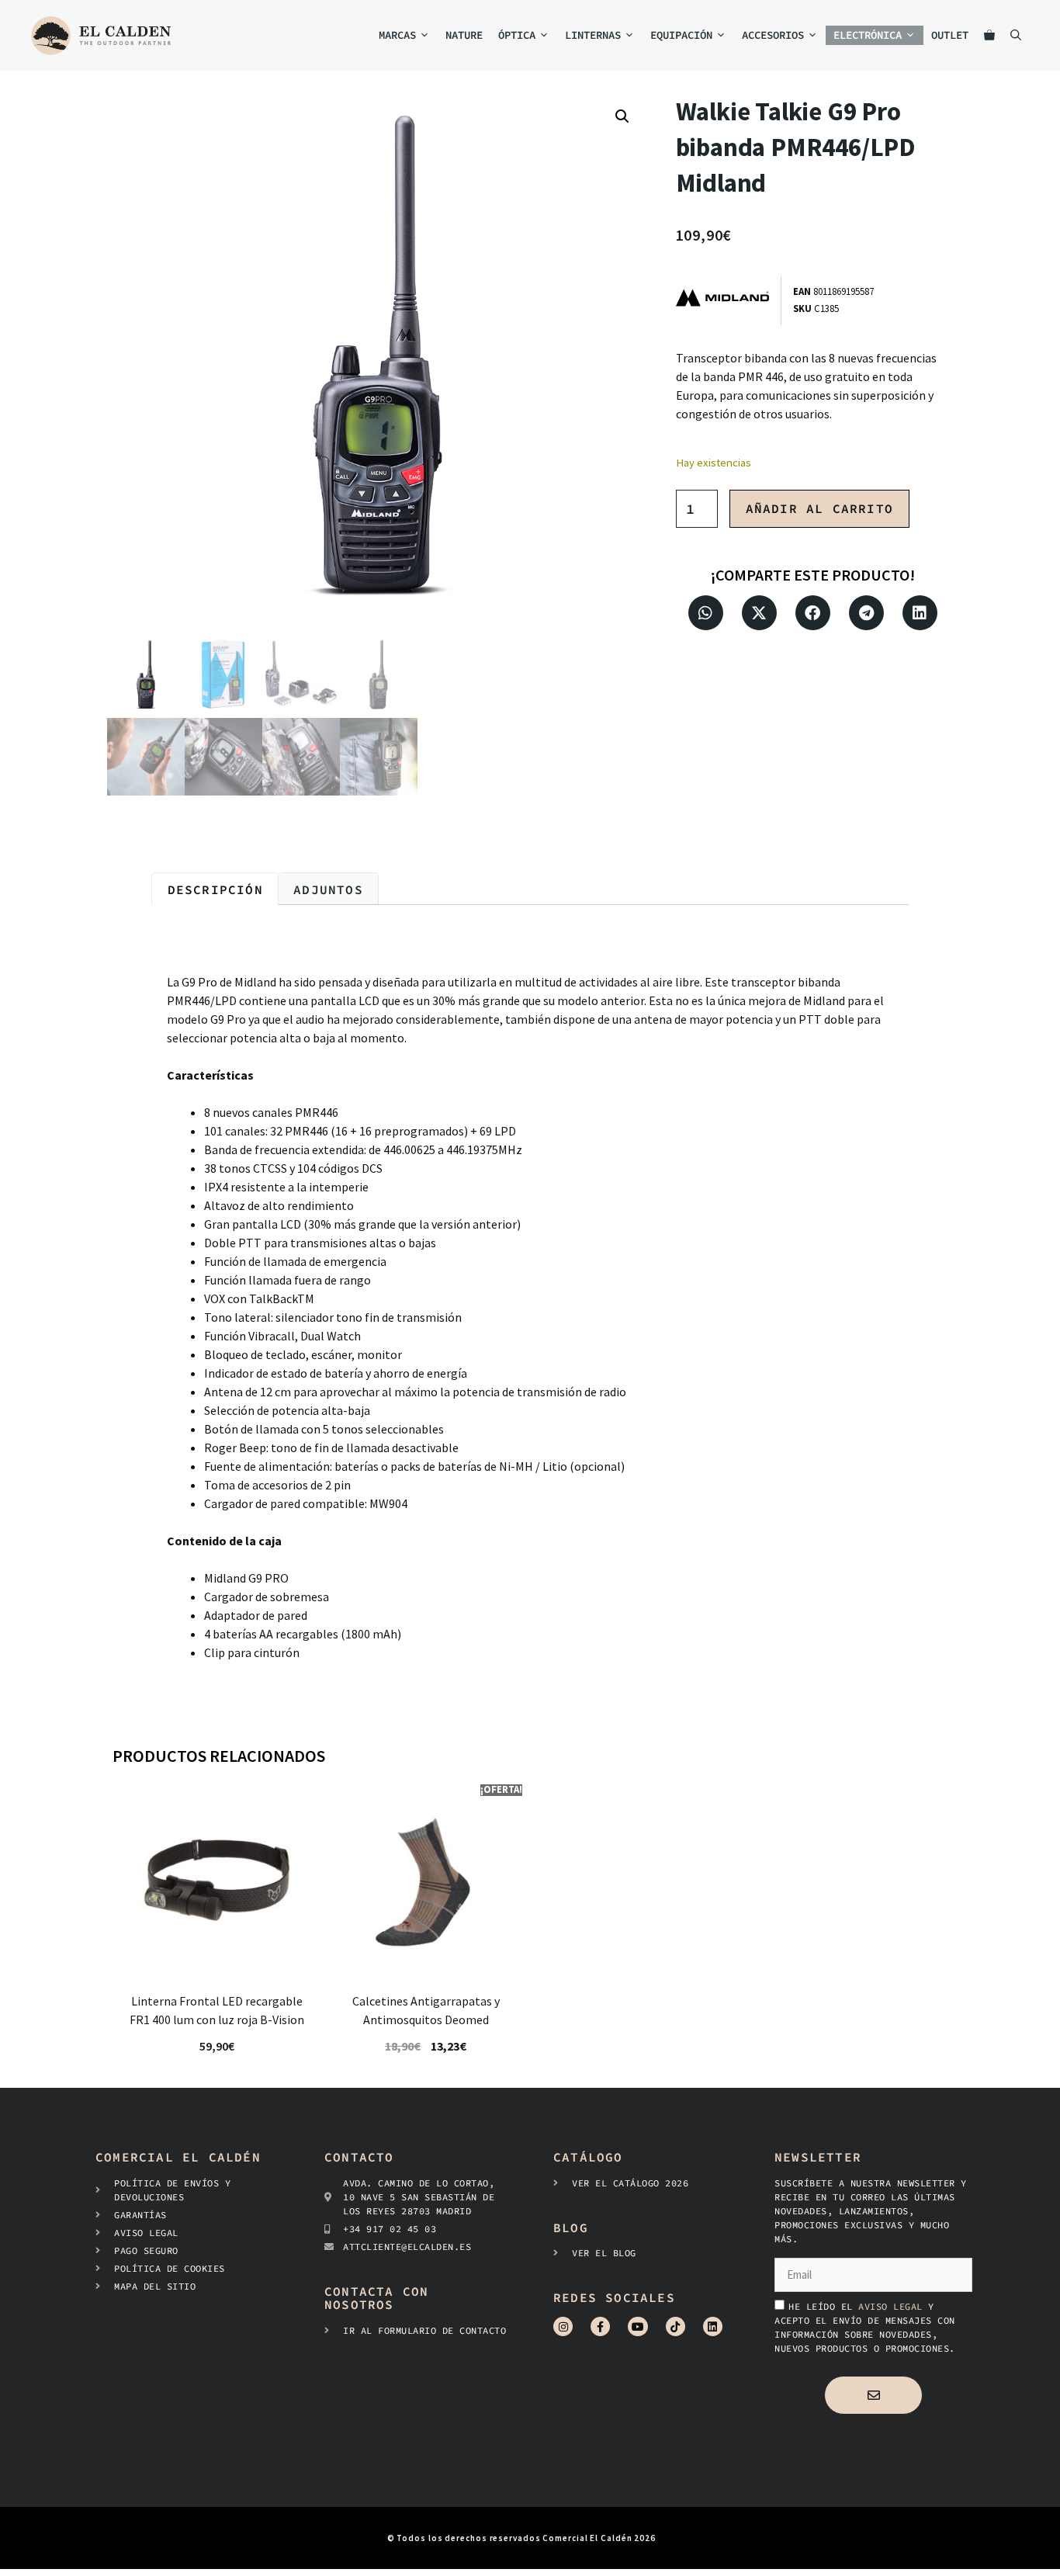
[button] (622, 116)
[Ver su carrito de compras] (989, 35)
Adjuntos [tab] (328, 889)
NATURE (464, 35)
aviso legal (893, 2306)
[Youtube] (637, 2326)
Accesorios (773, 35)
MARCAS (397, 35)
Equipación (681, 35)
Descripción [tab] (215, 889)
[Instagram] (563, 2326)
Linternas (593, 35)
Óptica (517, 35)
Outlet (950, 35)
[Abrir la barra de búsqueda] (1016, 35)
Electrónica (868, 35)
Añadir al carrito (819, 508)
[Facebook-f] (600, 2326)
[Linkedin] (713, 2326)
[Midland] (728, 301)
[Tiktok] (675, 2326)
